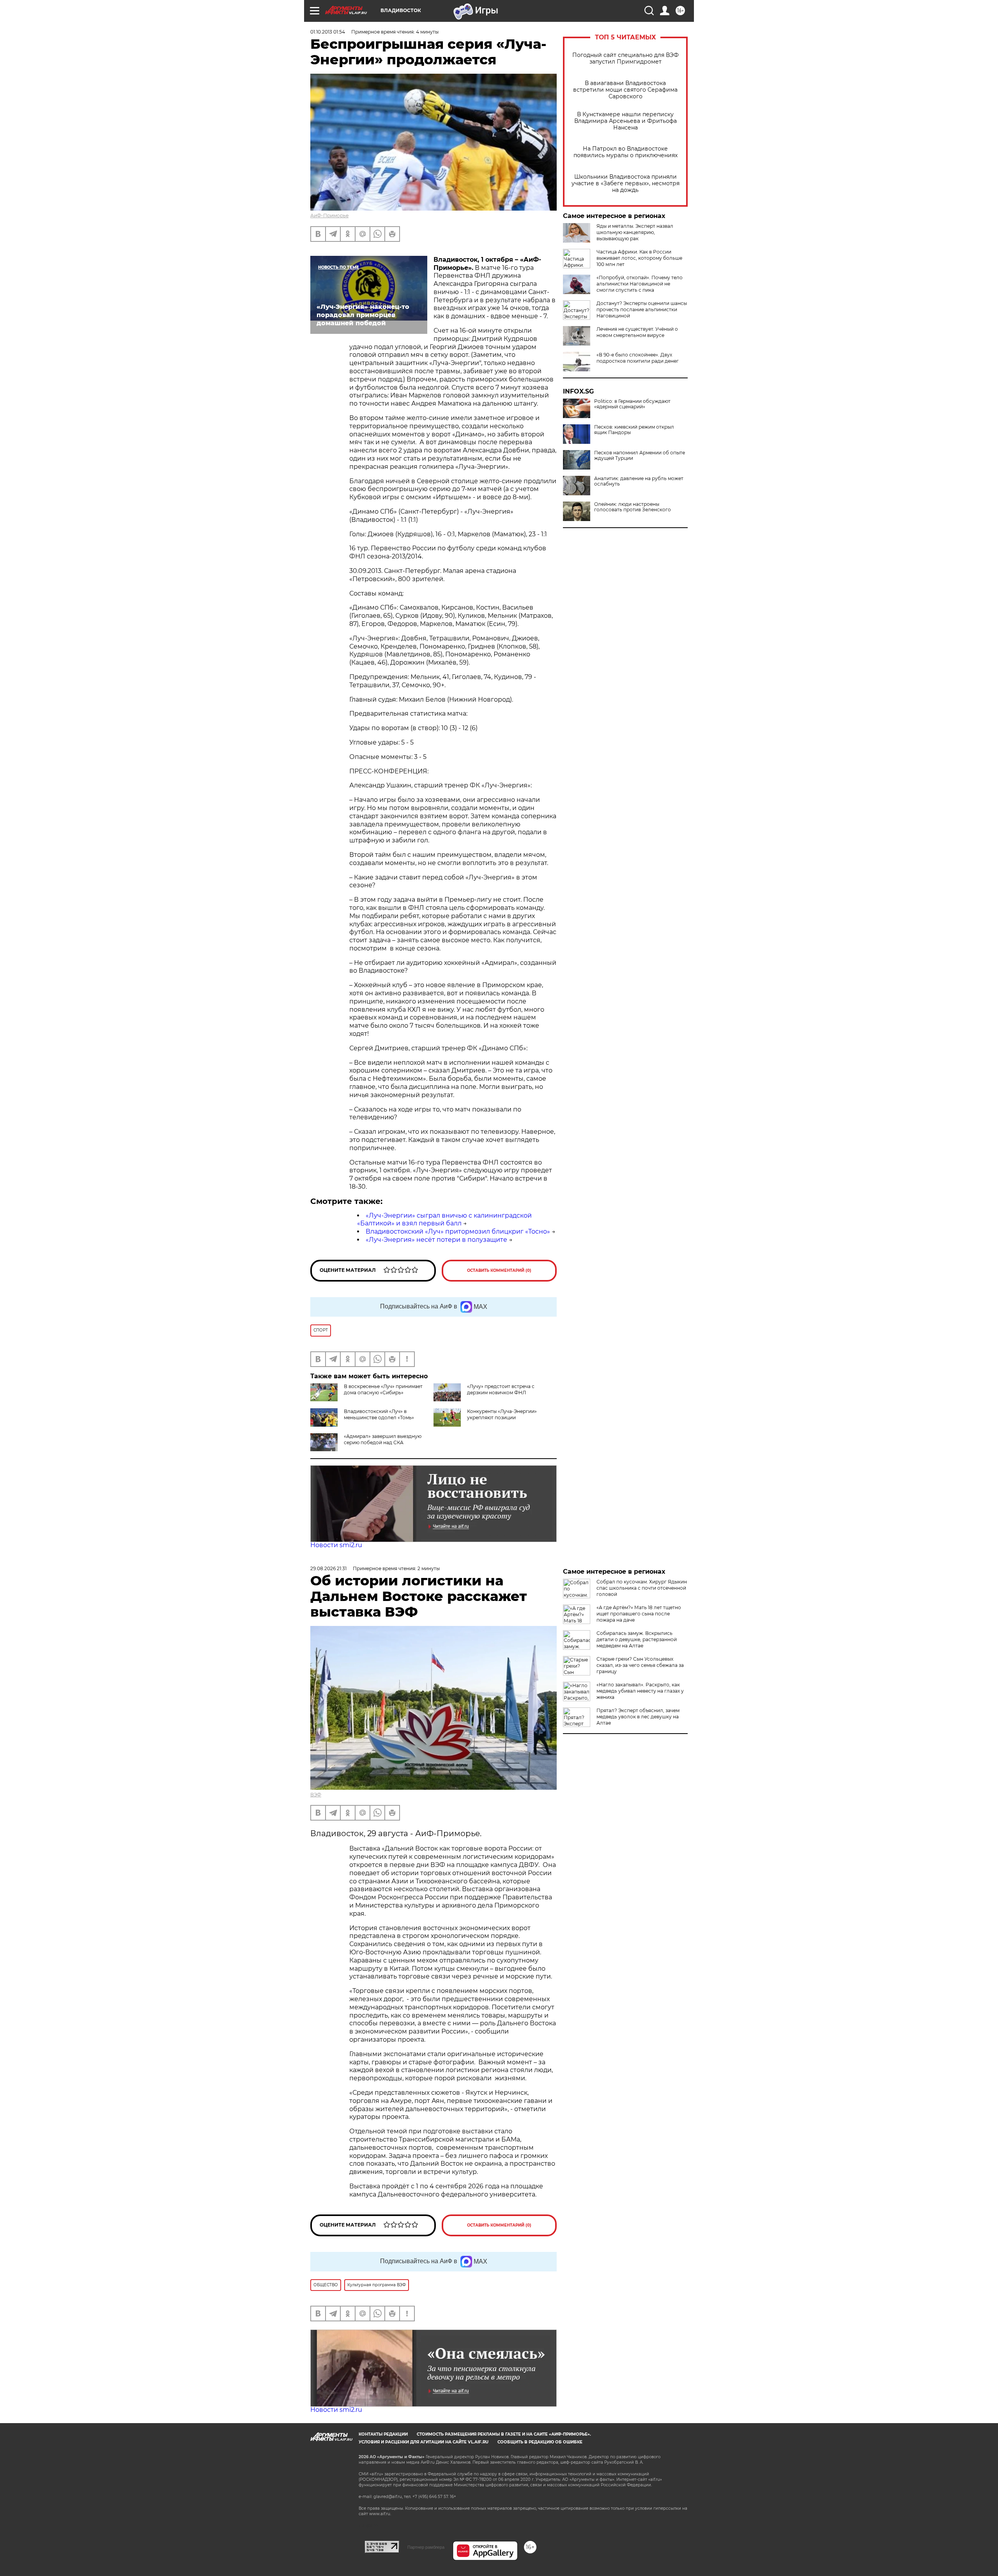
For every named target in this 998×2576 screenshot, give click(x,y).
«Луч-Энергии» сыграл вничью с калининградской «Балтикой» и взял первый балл (444, 1220)
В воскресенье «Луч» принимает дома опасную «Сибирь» (383, 1389)
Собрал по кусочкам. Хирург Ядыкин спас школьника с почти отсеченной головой (642, 1588)
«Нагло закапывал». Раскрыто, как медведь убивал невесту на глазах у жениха (640, 1691)
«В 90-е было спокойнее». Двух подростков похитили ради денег (638, 358)
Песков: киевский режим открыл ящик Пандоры (634, 430)
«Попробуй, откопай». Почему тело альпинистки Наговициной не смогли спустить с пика (640, 284)
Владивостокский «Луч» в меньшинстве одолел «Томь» (379, 1414)
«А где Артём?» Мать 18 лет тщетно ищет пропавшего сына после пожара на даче (639, 1614)
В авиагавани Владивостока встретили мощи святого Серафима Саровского (625, 90)
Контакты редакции (383, 2434)
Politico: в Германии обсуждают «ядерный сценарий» (632, 404)
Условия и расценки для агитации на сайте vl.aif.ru (424, 2442)
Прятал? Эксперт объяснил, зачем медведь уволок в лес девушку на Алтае (638, 1717)
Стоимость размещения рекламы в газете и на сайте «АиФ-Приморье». (504, 2434)
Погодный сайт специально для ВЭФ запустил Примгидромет (626, 59)
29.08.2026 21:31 (328, 1568)
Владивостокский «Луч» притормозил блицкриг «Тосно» (458, 1231)
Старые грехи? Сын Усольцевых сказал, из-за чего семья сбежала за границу (640, 1665)
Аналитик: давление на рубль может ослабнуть (639, 481)
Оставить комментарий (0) (499, 1270)
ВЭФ (316, 1795)
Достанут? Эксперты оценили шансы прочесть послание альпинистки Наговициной (642, 309)
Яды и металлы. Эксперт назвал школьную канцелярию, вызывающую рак (635, 232)
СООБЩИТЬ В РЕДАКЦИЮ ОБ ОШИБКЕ (540, 2442)
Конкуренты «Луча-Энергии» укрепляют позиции (502, 1414)
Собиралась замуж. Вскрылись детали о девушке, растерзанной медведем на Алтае (637, 1639)
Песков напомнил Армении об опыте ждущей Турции (640, 456)
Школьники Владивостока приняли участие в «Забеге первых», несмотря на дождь (626, 183)
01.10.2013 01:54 (328, 32)
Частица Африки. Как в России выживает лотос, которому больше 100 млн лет (639, 258)
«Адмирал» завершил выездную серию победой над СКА (383, 1439)
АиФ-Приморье (329, 215)
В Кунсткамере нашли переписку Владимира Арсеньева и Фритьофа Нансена (626, 121)
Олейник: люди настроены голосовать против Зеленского (633, 507)
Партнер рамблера (426, 2547)
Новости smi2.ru (336, 1545)
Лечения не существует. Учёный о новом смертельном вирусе (637, 332)
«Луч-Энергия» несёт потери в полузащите (436, 1240)
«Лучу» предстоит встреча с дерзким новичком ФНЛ (501, 1389)
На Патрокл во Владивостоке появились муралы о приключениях (626, 152)
